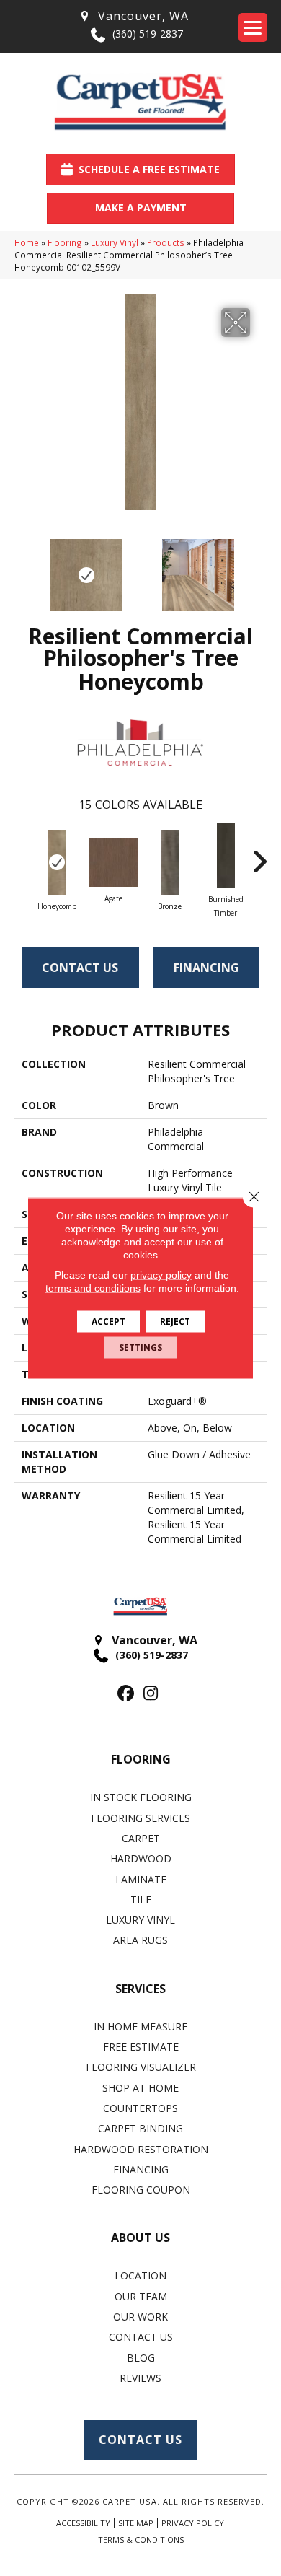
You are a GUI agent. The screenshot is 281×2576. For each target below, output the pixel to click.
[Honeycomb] (57, 862)
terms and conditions (93, 1288)
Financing (206, 968)
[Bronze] (169, 862)
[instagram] (151, 1694)
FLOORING (141, 1759)
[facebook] (126, 1694)
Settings (140, 1348)
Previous (22, 568)
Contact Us (80, 968)
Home (27, 242)
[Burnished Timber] (226, 855)
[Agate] (113, 862)
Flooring (65, 242)
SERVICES (140, 1989)
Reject (175, 1322)
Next (259, 568)
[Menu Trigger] (253, 27)
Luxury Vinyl (115, 242)
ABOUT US (140, 2238)
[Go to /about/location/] (133, 16)
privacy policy (161, 1275)
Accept (108, 1322)
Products (166, 242)
